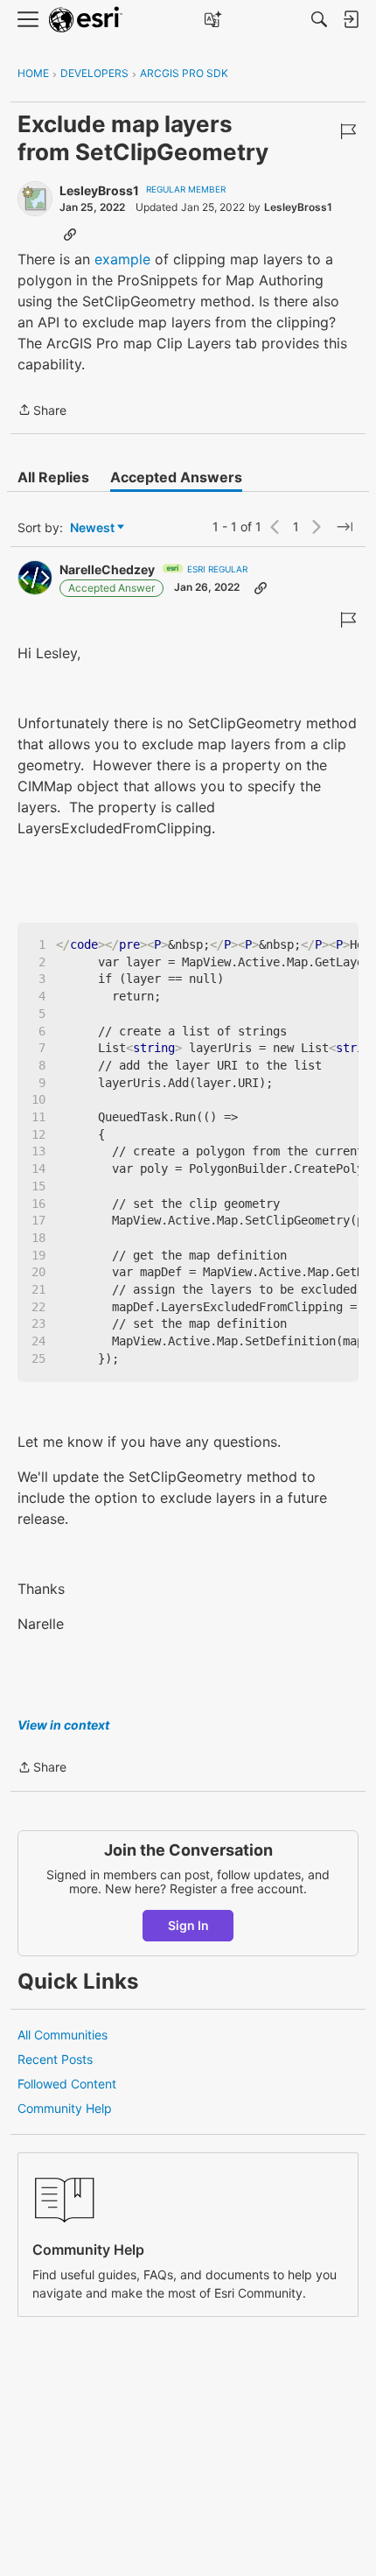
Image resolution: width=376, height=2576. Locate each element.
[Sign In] (351, 19)
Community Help (65, 2108)
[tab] (53, 477)
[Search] (319, 19)
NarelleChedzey (107, 569)
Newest (92, 528)
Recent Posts (55, 2059)
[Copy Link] (70, 234)
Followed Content (67, 2084)
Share (42, 411)
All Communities (63, 2035)
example (122, 259)
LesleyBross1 (99, 190)
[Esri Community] (86, 20)
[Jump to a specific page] (345, 527)
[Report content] (348, 131)
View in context (63, 1725)
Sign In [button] (188, 1925)
